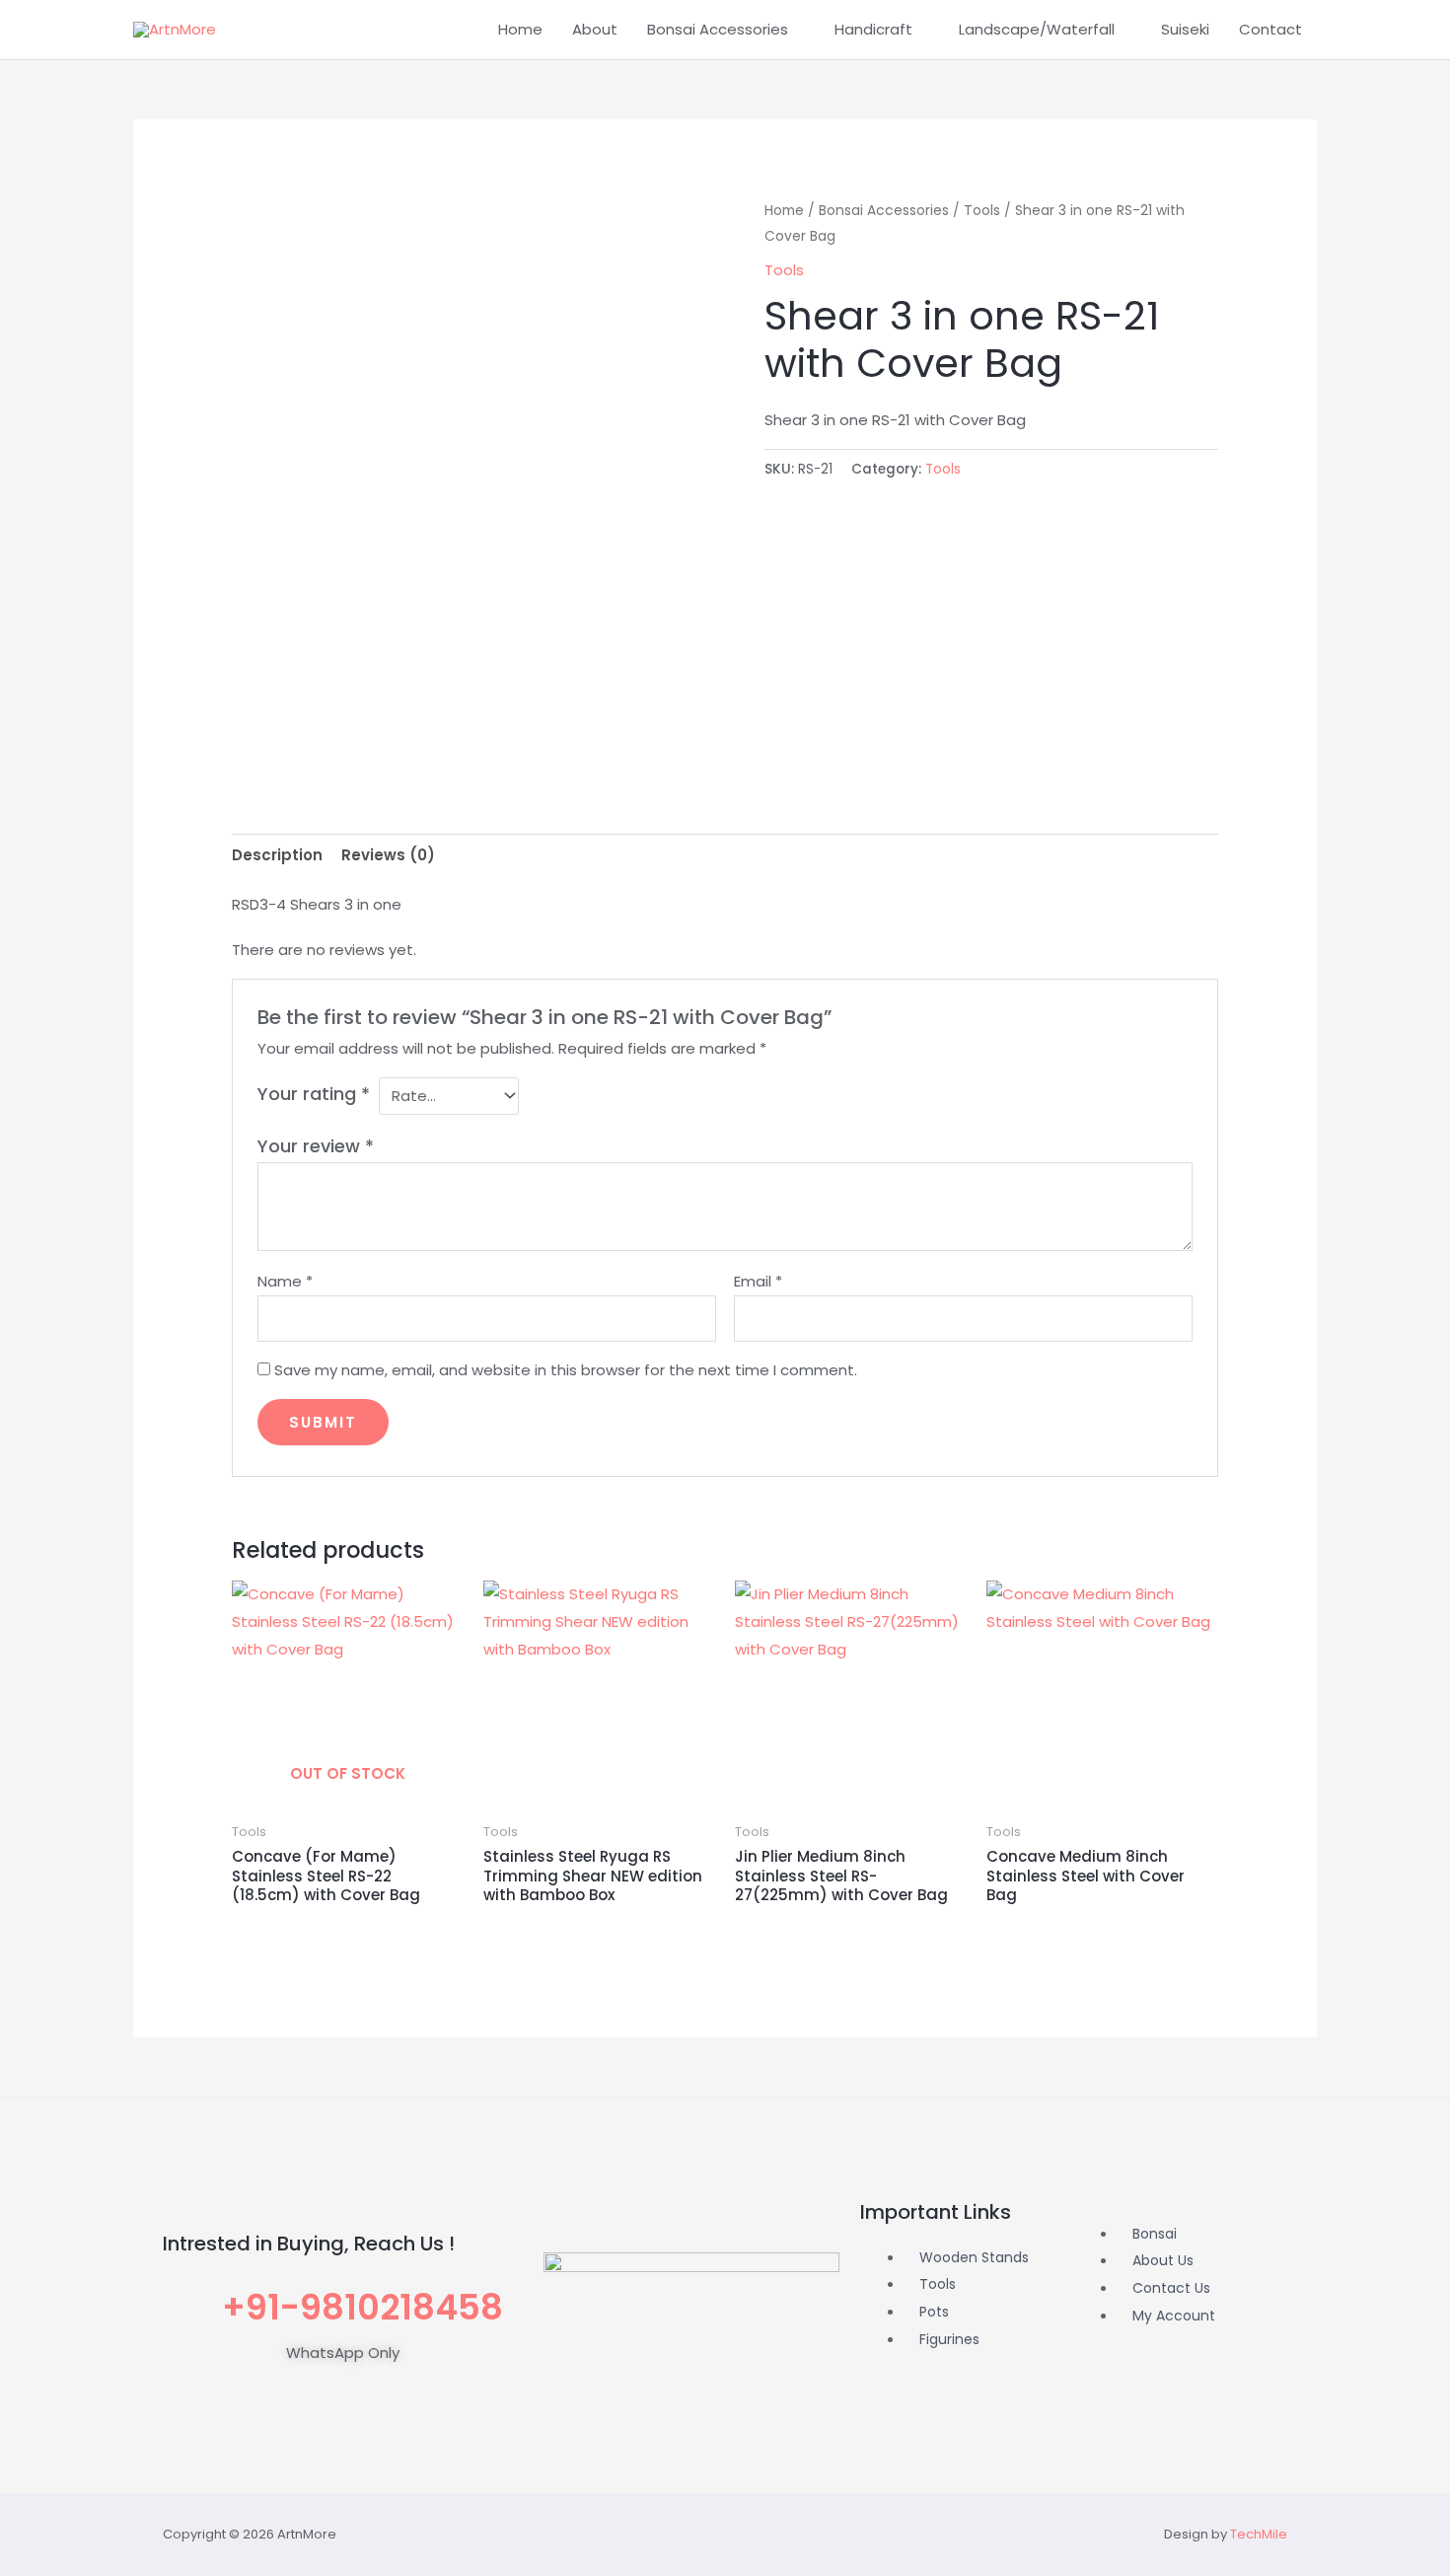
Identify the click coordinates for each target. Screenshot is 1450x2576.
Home (520, 29)
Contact (1270, 29)
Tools (982, 211)
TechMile (1259, 2534)
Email (758, 1281)
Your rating (314, 1094)
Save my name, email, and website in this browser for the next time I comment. (566, 1370)
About (595, 29)
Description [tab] (277, 855)
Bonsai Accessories (718, 29)
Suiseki (1185, 29)
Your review (316, 1146)
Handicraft (873, 29)
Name (285, 1281)
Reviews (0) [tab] (388, 855)
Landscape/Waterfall (1037, 29)
